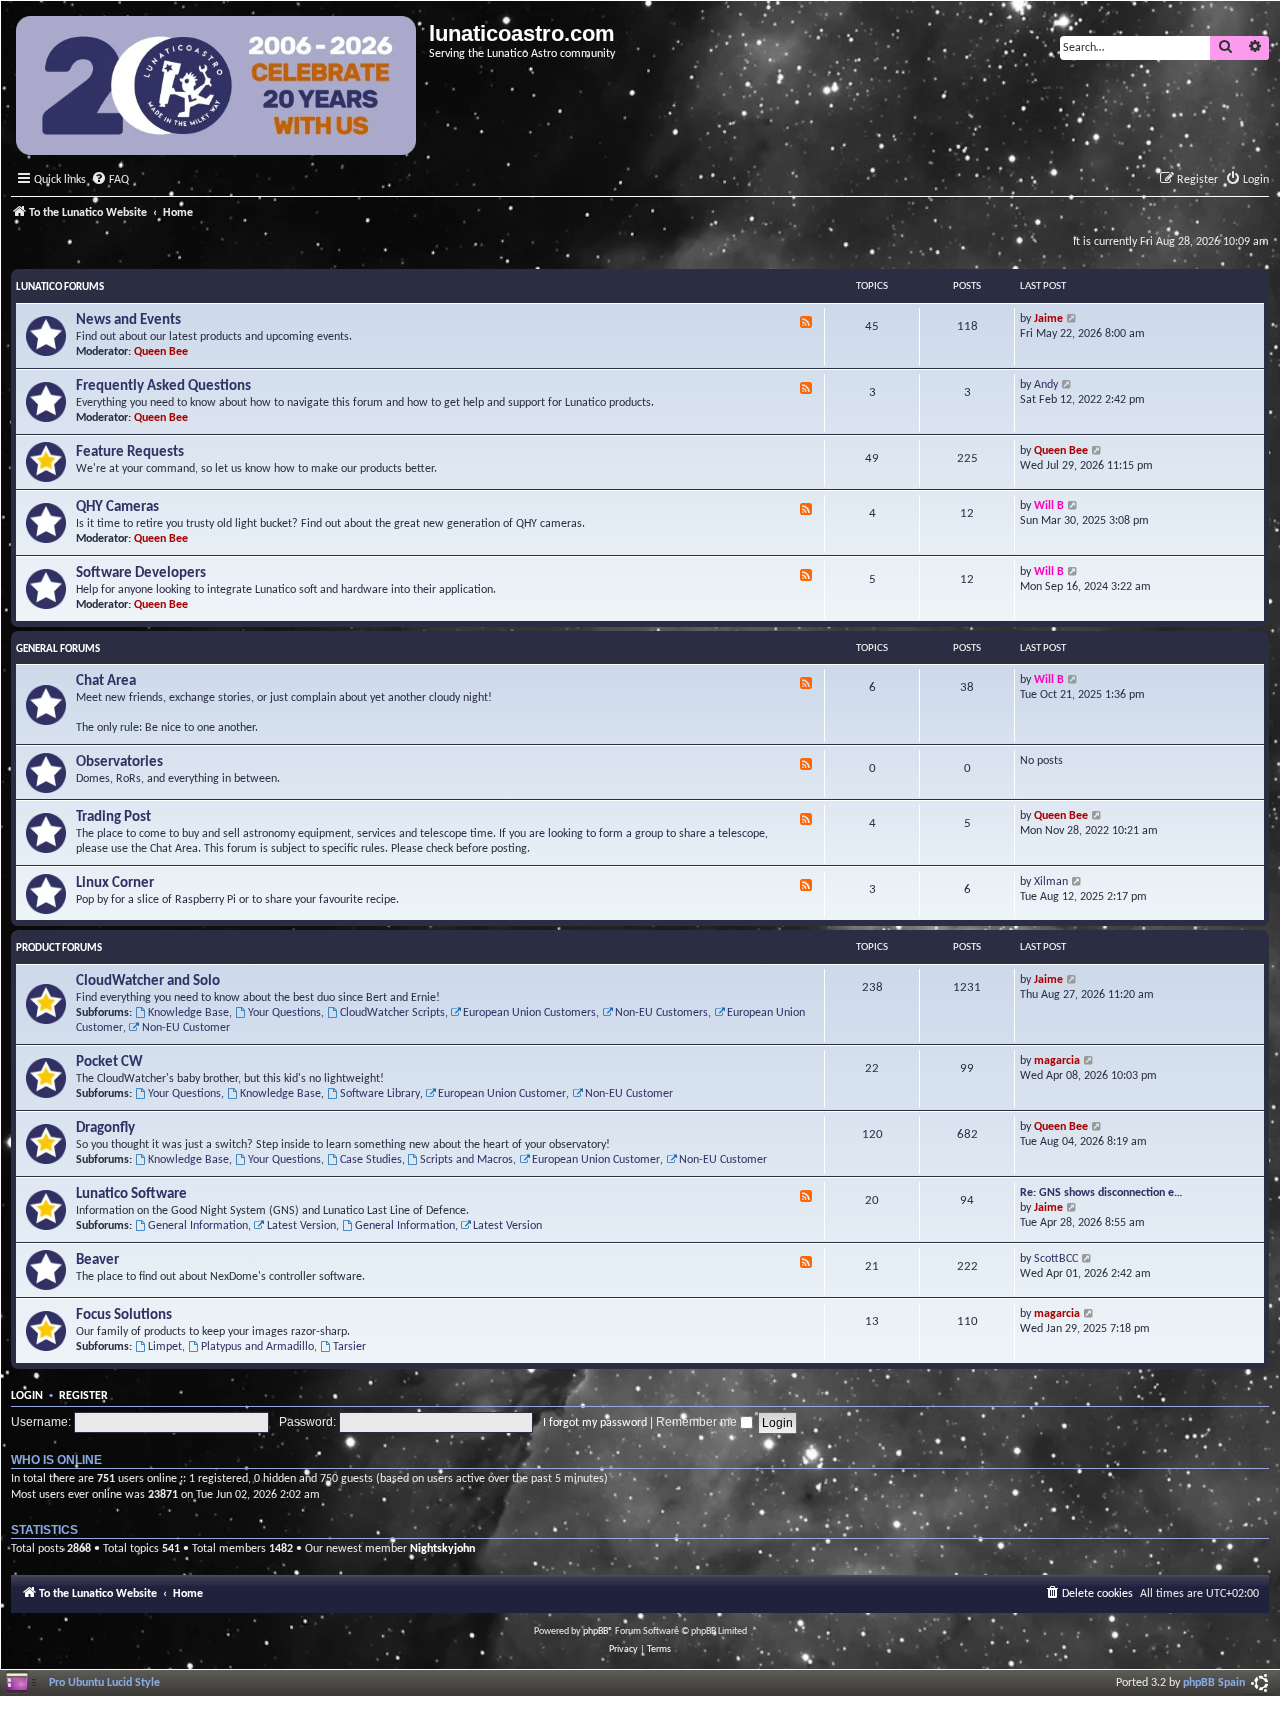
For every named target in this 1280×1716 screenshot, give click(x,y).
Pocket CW (109, 1062)
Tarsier (349, 1347)
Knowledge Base (188, 1013)
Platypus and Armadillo (257, 1347)
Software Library (380, 1094)
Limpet (165, 1347)
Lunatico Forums (60, 287)
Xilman (1051, 882)
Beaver (97, 1260)
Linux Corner (115, 883)
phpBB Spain (1214, 1683)
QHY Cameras (117, 507)
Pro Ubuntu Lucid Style (104, 1683)
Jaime (1048, 319)
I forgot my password (595, 1423)
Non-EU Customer (186, 1028)
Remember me (698, 1422)
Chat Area (106, 681)
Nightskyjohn (442, 1549)
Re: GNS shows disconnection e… (1101, 1193)
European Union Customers (529, 1013)
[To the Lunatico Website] (217, 88)
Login (27, 1396)
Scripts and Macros (466, 1160)
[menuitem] (110, 180)
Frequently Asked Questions (163, 386)
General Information (198, 1226)
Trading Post (113, 817)
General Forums (58, 649)
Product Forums (59, 948)
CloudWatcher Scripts (392, 1013)
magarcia (1057, 1061)
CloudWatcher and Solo (148, 981)
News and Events (128, 320)
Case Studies (371, 1160)
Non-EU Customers (661, 1013)
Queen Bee (161, 352)
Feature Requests (130, 452)
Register (83, 1396)
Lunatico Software (131, 1194)
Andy (1046, 385)
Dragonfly (105, 1128)
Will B (1049, 506)
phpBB (595, 1631)
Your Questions (284, 1013)
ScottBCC (1056, 1259)
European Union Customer (502, 1094)
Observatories (119, 762)
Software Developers (141, 573)
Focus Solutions (124, 1315)
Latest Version (301, 1226)
